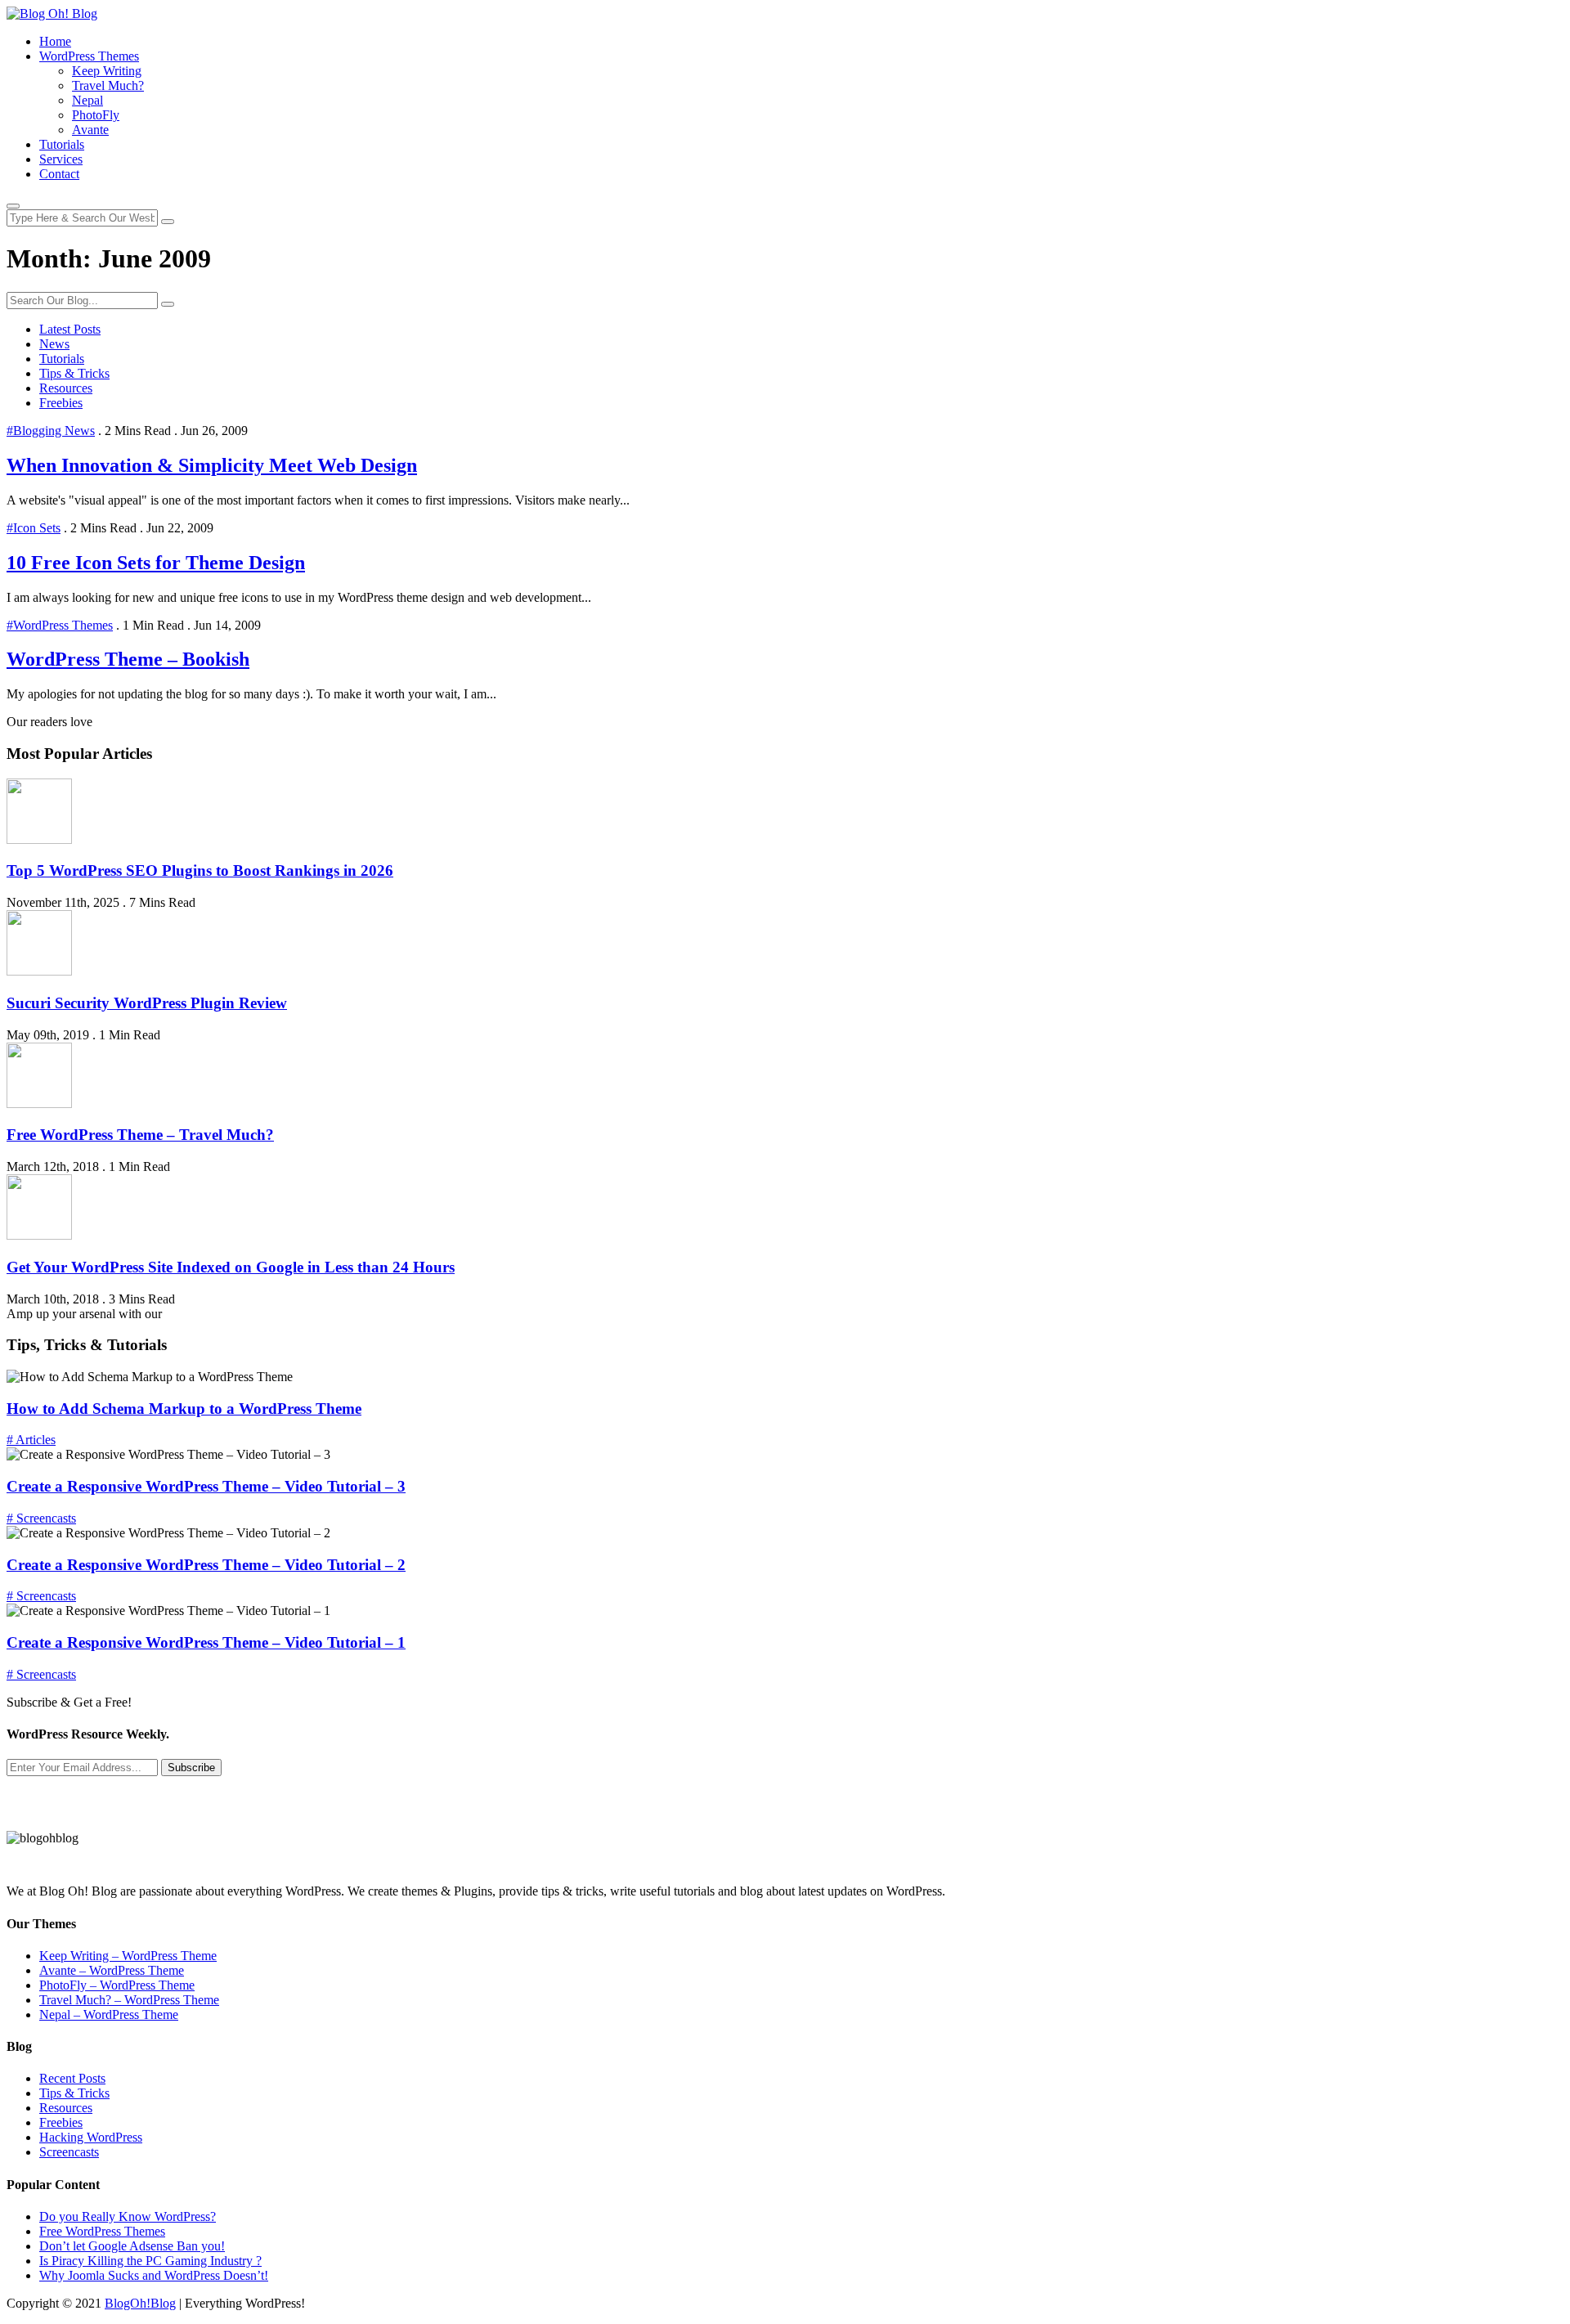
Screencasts (69, 2152)
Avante (90, 130)
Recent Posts (72, 2078)
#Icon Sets (34, 528)
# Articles (31, 1440)
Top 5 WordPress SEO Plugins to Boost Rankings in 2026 (200, 870)
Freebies (61, 403)
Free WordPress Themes (102, 2231)
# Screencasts (41, 1518)
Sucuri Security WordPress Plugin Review (147, 1003)
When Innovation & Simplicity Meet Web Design (212, 465)
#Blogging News (51, 431)
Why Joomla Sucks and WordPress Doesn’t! (154, 2275)
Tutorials (62, 144)
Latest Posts (70, 329)
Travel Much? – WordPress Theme (129, 2000)
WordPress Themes (89, 56)
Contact (59, 174)
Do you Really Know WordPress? (128, 2216)
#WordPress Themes (60, 625)
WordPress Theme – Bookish (128, 659)
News (54, 344)
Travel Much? (108, 85)
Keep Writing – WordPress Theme (128, 1956)
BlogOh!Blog (140, 2303)
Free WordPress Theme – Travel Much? (140, 1135)
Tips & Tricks (74, 373)
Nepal (87, 100)
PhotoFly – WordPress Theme (117, 1985)
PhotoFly (96, 115)
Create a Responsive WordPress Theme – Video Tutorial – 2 (206, 1565)
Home (55, 41)
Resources (66, 388)
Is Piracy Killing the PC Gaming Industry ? (150, 2261)
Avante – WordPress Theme (112, 1970)
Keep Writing (107, 71)
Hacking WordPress (91, 2137)
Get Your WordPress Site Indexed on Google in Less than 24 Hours (231, 1267)
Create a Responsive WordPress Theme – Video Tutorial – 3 (206, 1486)
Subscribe (191, 1768)
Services (61, 159)
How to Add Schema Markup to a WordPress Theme (184, 1409)
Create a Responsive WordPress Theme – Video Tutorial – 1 (206, 1642)
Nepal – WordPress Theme (109, 2014)
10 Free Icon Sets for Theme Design (156, 563)
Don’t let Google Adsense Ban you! (132, 2246)
